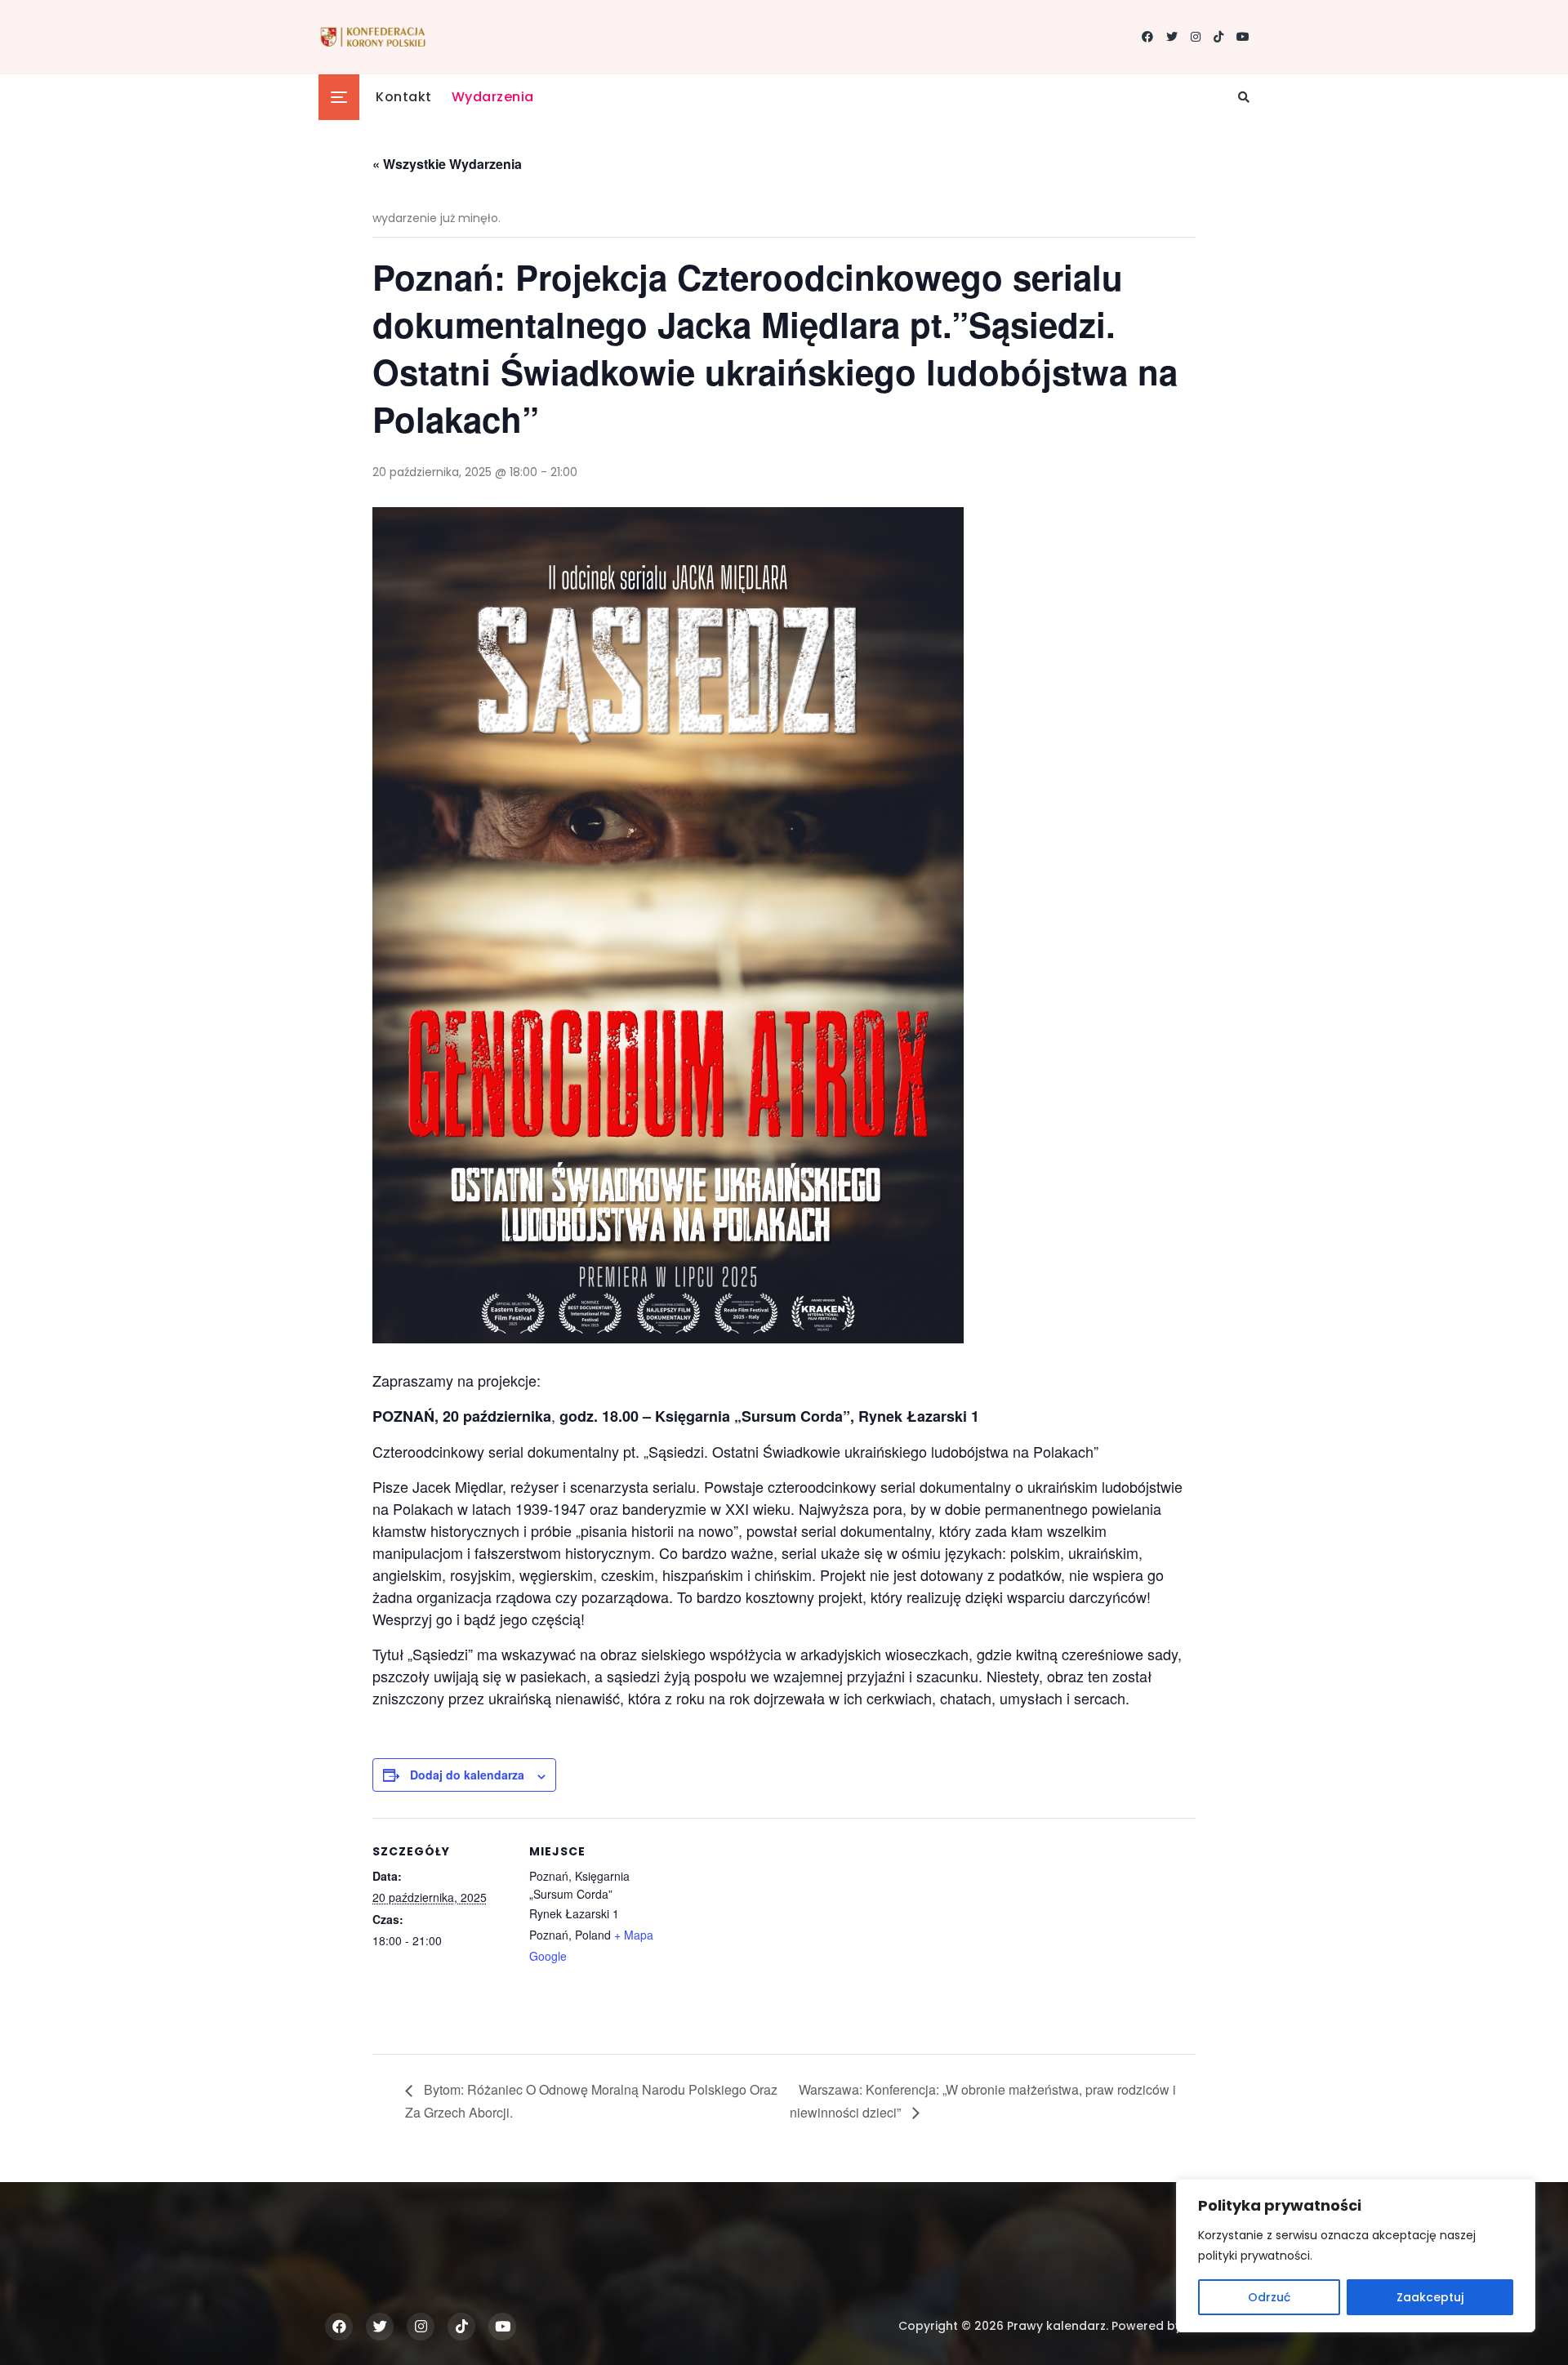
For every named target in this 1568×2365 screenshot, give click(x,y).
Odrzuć (1269, 2297)
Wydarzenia (493, 97)
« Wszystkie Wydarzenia (447, 164)
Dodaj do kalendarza (467, 1775)
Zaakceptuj (1430, 2297)
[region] (1356, 2256)
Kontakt (404, 97)
